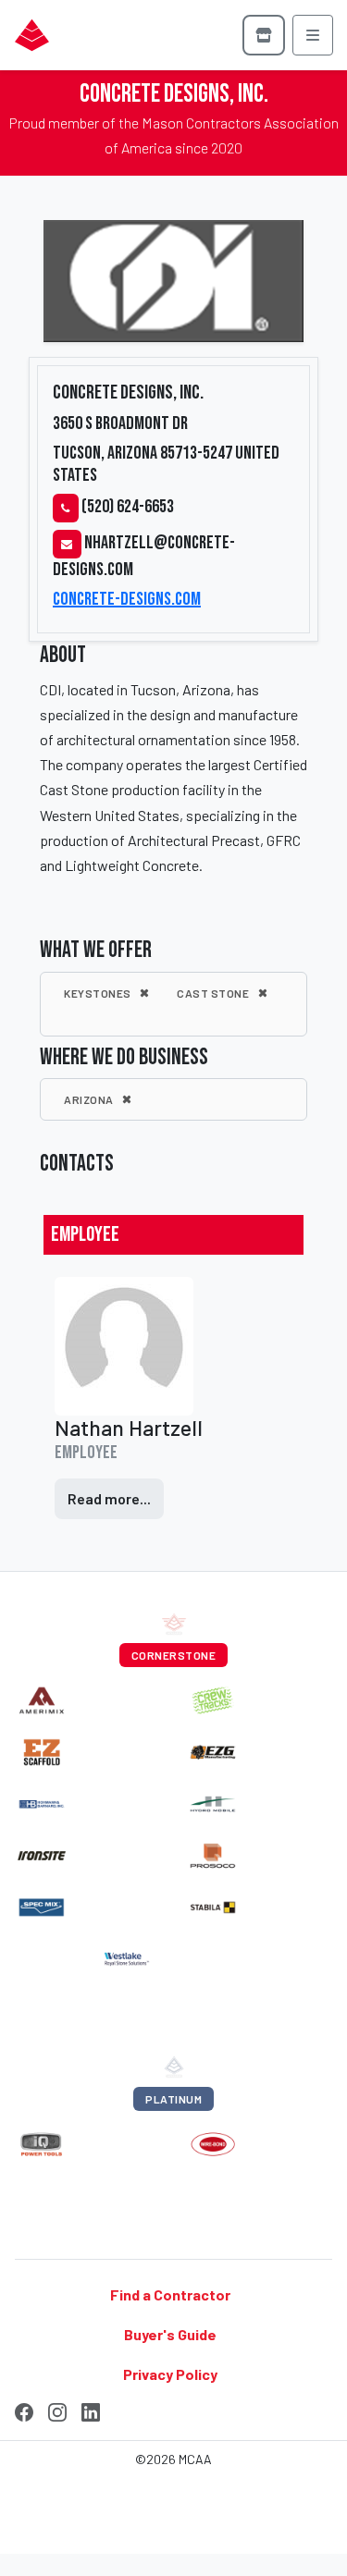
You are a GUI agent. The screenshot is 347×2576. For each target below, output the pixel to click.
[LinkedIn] (91, 2410)
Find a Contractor (170, 2294)
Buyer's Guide (170, 2334)
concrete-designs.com (127, 599)
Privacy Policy (170, 2374)
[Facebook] (24, 2410)
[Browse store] (264, 35)
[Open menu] (313, 35)
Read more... (109, 1498)
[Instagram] (57, 2410)
